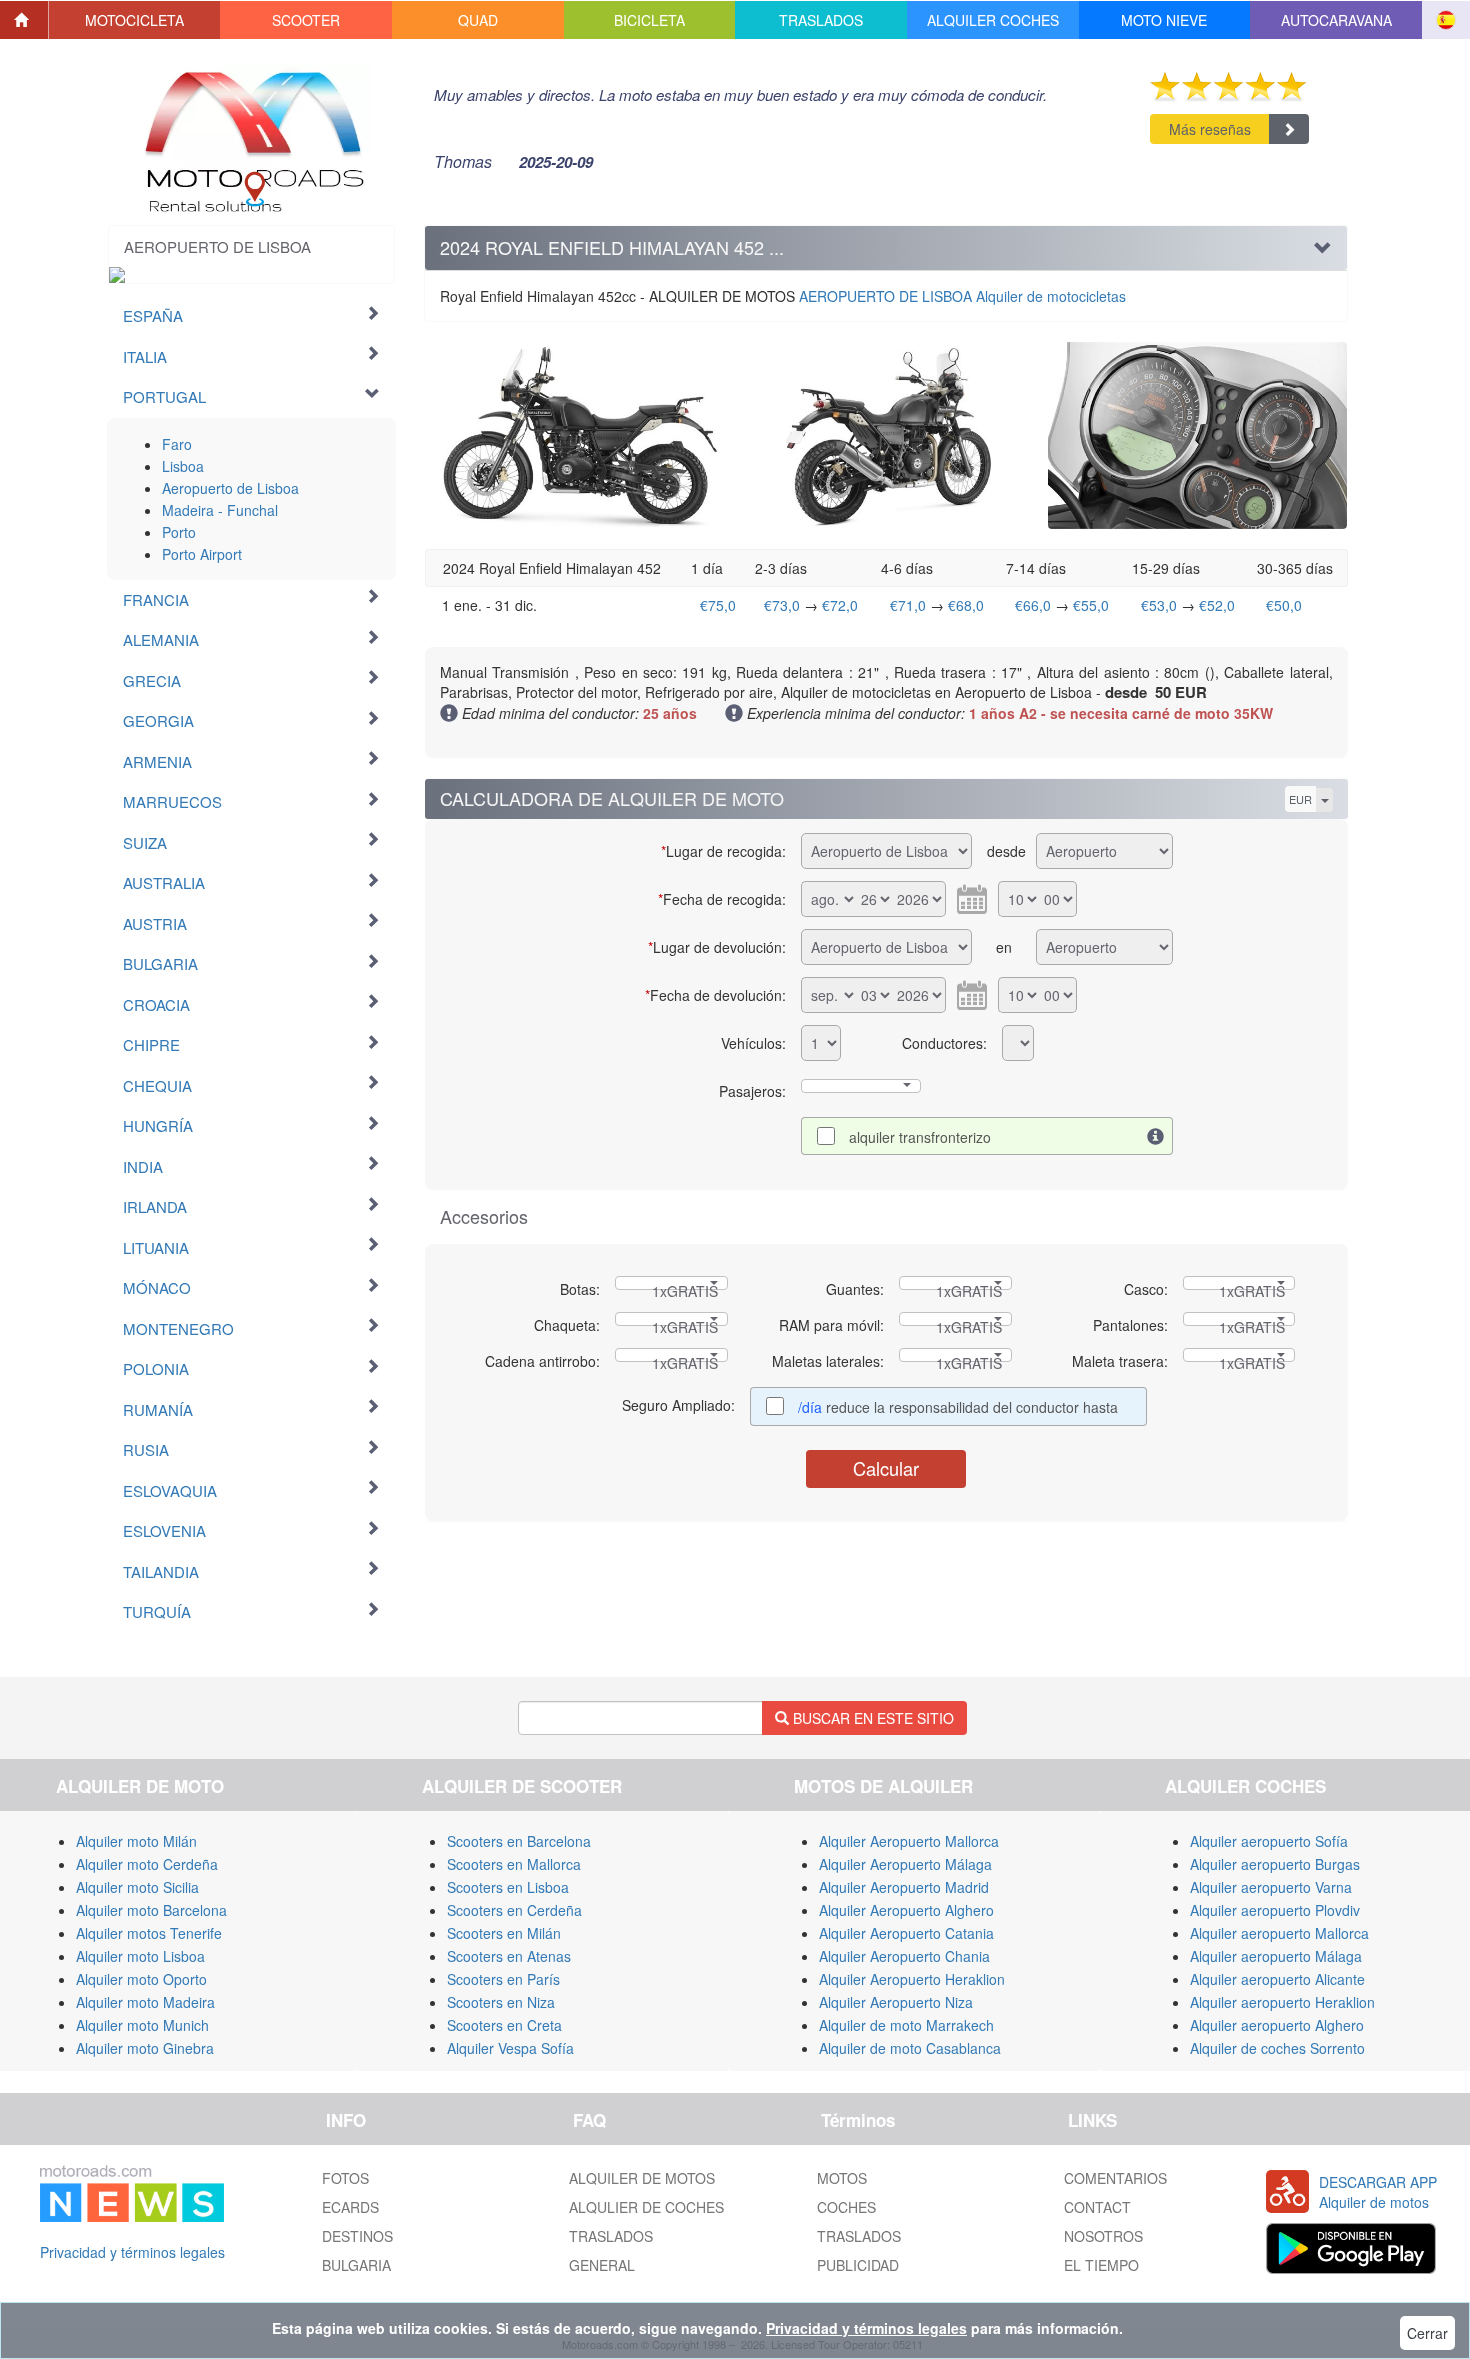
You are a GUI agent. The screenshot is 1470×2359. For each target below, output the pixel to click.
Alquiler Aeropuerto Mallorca (909, 1841)
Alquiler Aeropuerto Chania (904, 1956)
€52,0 (1217, 605)
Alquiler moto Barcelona (151, 1910)
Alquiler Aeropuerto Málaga (905, 1864)
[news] (132, 2190)
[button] (135, 20)
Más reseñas (1210, 129)
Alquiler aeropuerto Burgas (1275, 1864)
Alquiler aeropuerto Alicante (1277, 1979)
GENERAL (602, 2265)
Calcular (886, 1468)
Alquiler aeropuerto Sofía (1269, 1841)
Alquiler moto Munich (142, 2025)
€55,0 (1091, 605)
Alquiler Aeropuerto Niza (896, 2002)
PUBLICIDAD (858, 2265)
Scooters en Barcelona (519, 1841)
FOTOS (345, 2178)
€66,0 (1033, 605)
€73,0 (782, 605)
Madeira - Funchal (220, 510)
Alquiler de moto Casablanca (910, 2048)
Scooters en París (503, 1979)
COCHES (846, 2207)
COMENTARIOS (1115, 2178)
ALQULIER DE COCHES (646, 2207)
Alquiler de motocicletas (962, 296)
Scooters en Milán (504, 1933)
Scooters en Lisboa (508, 1887)
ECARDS (350, 2207)
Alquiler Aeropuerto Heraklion (912, 1979)
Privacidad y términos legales (132, 2252)
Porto (179, 532)
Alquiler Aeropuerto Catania (906, 1933)
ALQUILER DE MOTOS (642, 2178)
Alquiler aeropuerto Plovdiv (1275, 1910)
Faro (177, 444)
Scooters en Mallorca (514, 1864)
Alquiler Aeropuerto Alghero (906, 1910)
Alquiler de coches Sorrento (1277, 2048)
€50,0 (1284, 605)
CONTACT (1097, 2207)
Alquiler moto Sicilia (137, 1887)
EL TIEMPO (1101, 2265)
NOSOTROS (1103, 2236)
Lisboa (183, 466)
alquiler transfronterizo (920, 1137)
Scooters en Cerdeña (514, 1910)
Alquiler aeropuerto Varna (1271, 1887)
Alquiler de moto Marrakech (906, 2025)
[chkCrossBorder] (1156, 1136)
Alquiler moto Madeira (145, 2002)
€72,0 (840, 605)
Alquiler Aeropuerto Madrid (904, 1887)
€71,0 (908, 605)
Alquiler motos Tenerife (149, 1933)
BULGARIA (356, 2265)
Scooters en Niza (501, 2002)
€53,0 (1159, 605)
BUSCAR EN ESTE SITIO (871, 1718)
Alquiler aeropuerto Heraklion (1282, 2002)
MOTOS (842, 2178)
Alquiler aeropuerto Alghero (1277, 2025)
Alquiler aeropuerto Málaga (1276, 1956)
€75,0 (718, 605)
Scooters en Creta (504, 2025)
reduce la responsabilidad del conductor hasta (960, 1407)
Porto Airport (202, 554)
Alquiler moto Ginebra (145, 2048)
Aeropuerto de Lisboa (230, 488)
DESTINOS (357, 2236)
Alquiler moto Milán (136, 1841)
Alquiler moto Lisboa (140, 1956)
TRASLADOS (611, 2236)
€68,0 (966, 605)
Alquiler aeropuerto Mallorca (1279, 1933)
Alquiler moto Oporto (141, 1979)
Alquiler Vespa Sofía (510, 2048)
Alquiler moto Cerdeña (147, 1864)
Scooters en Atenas (509, 1956)
